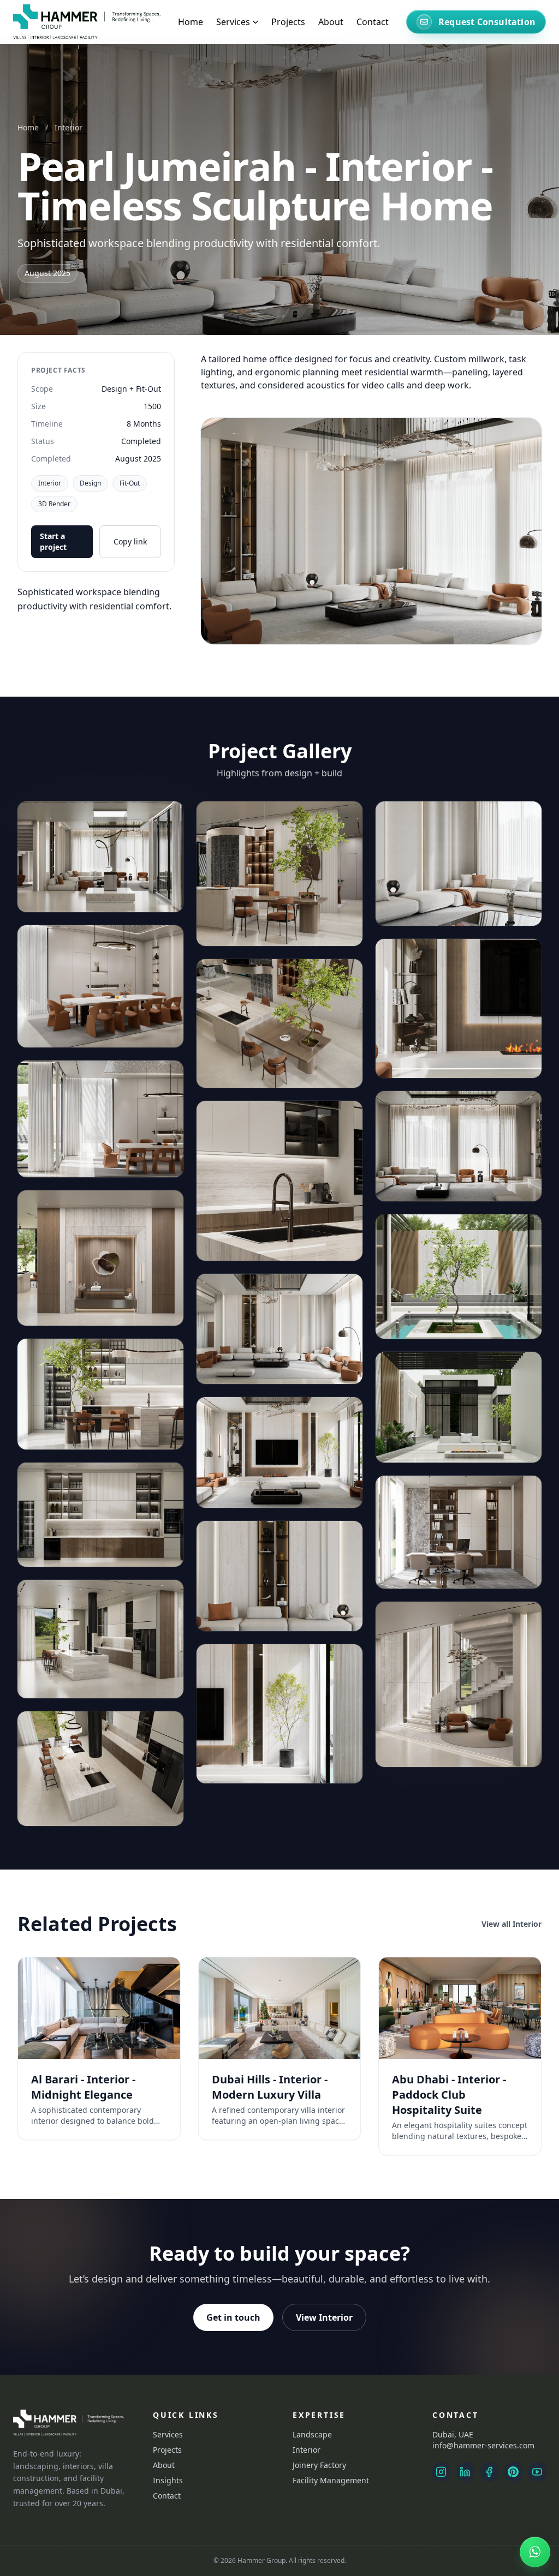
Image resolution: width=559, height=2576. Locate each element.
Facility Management (331, 2480)
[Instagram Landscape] (441, 2472)
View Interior (324, 2317)
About (331, 22)
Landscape (312, 2434)
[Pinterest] (513, 2472)
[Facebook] (489, 2472)
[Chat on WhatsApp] (535, 2552)
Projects (288, 22)
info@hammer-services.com (483, 2445)
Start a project (53, 541)
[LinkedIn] (465, 2472)
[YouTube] (537, 2472)
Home (191, 22)
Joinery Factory (319, 2465)
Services (168, 2434)
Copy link (130, 541)
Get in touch (233, 2317)
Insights (168, 2480)
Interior (69, 127)
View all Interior (512, 1924)
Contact (373, 22)
